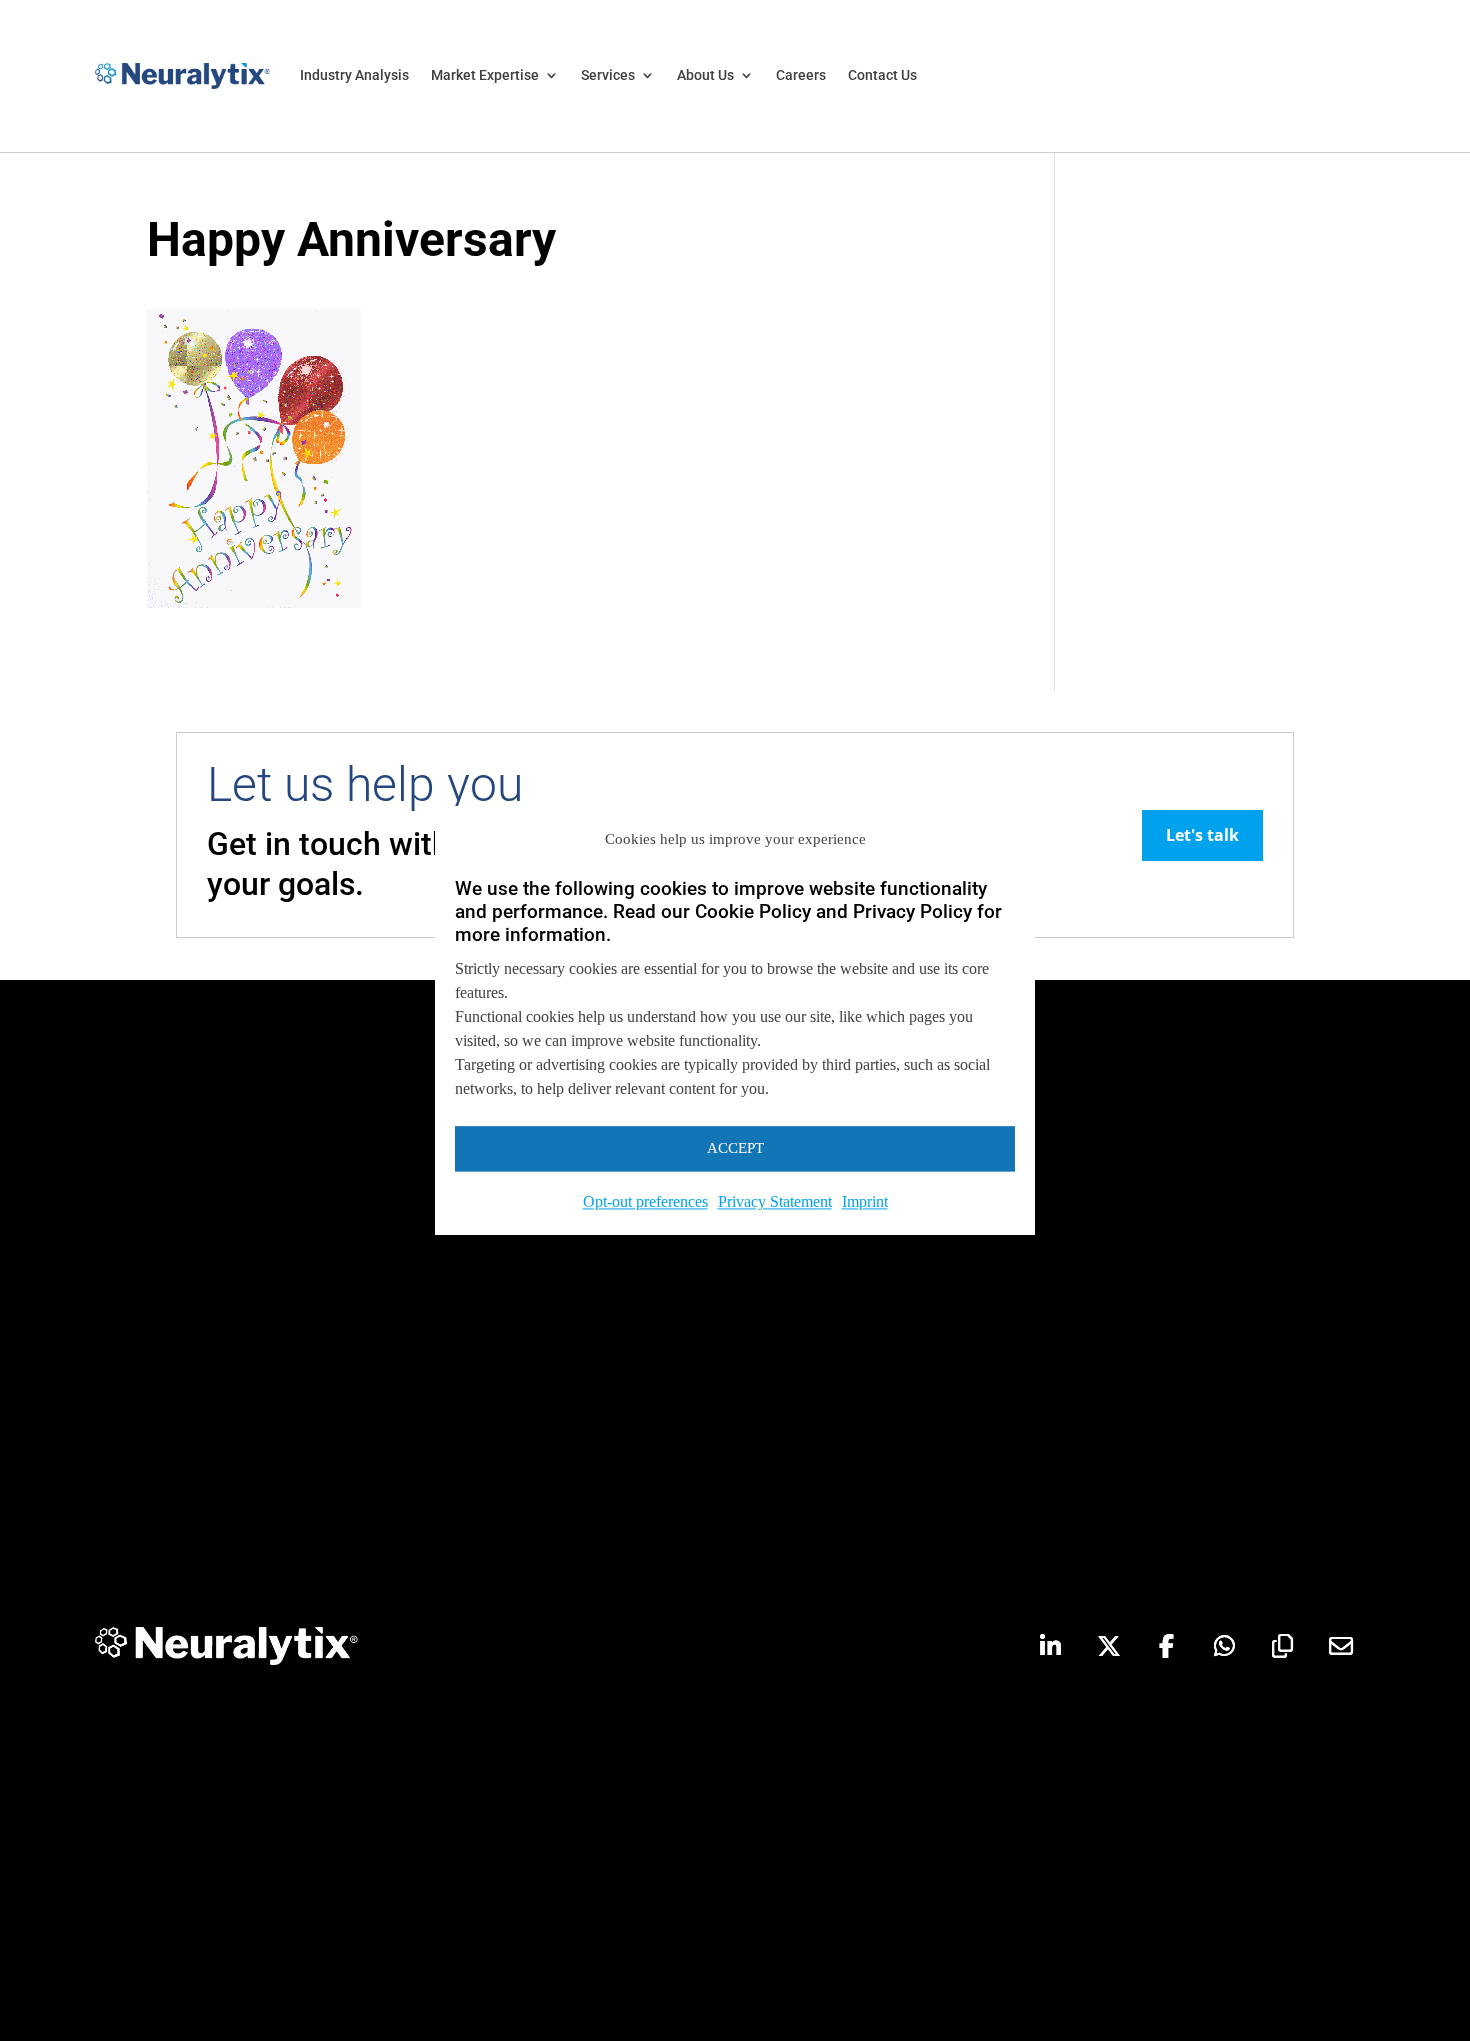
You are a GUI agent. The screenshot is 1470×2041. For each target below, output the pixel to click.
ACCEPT (735, 1148)
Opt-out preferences (645, 1201)
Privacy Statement (775, 1201)
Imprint (865, 1201)
